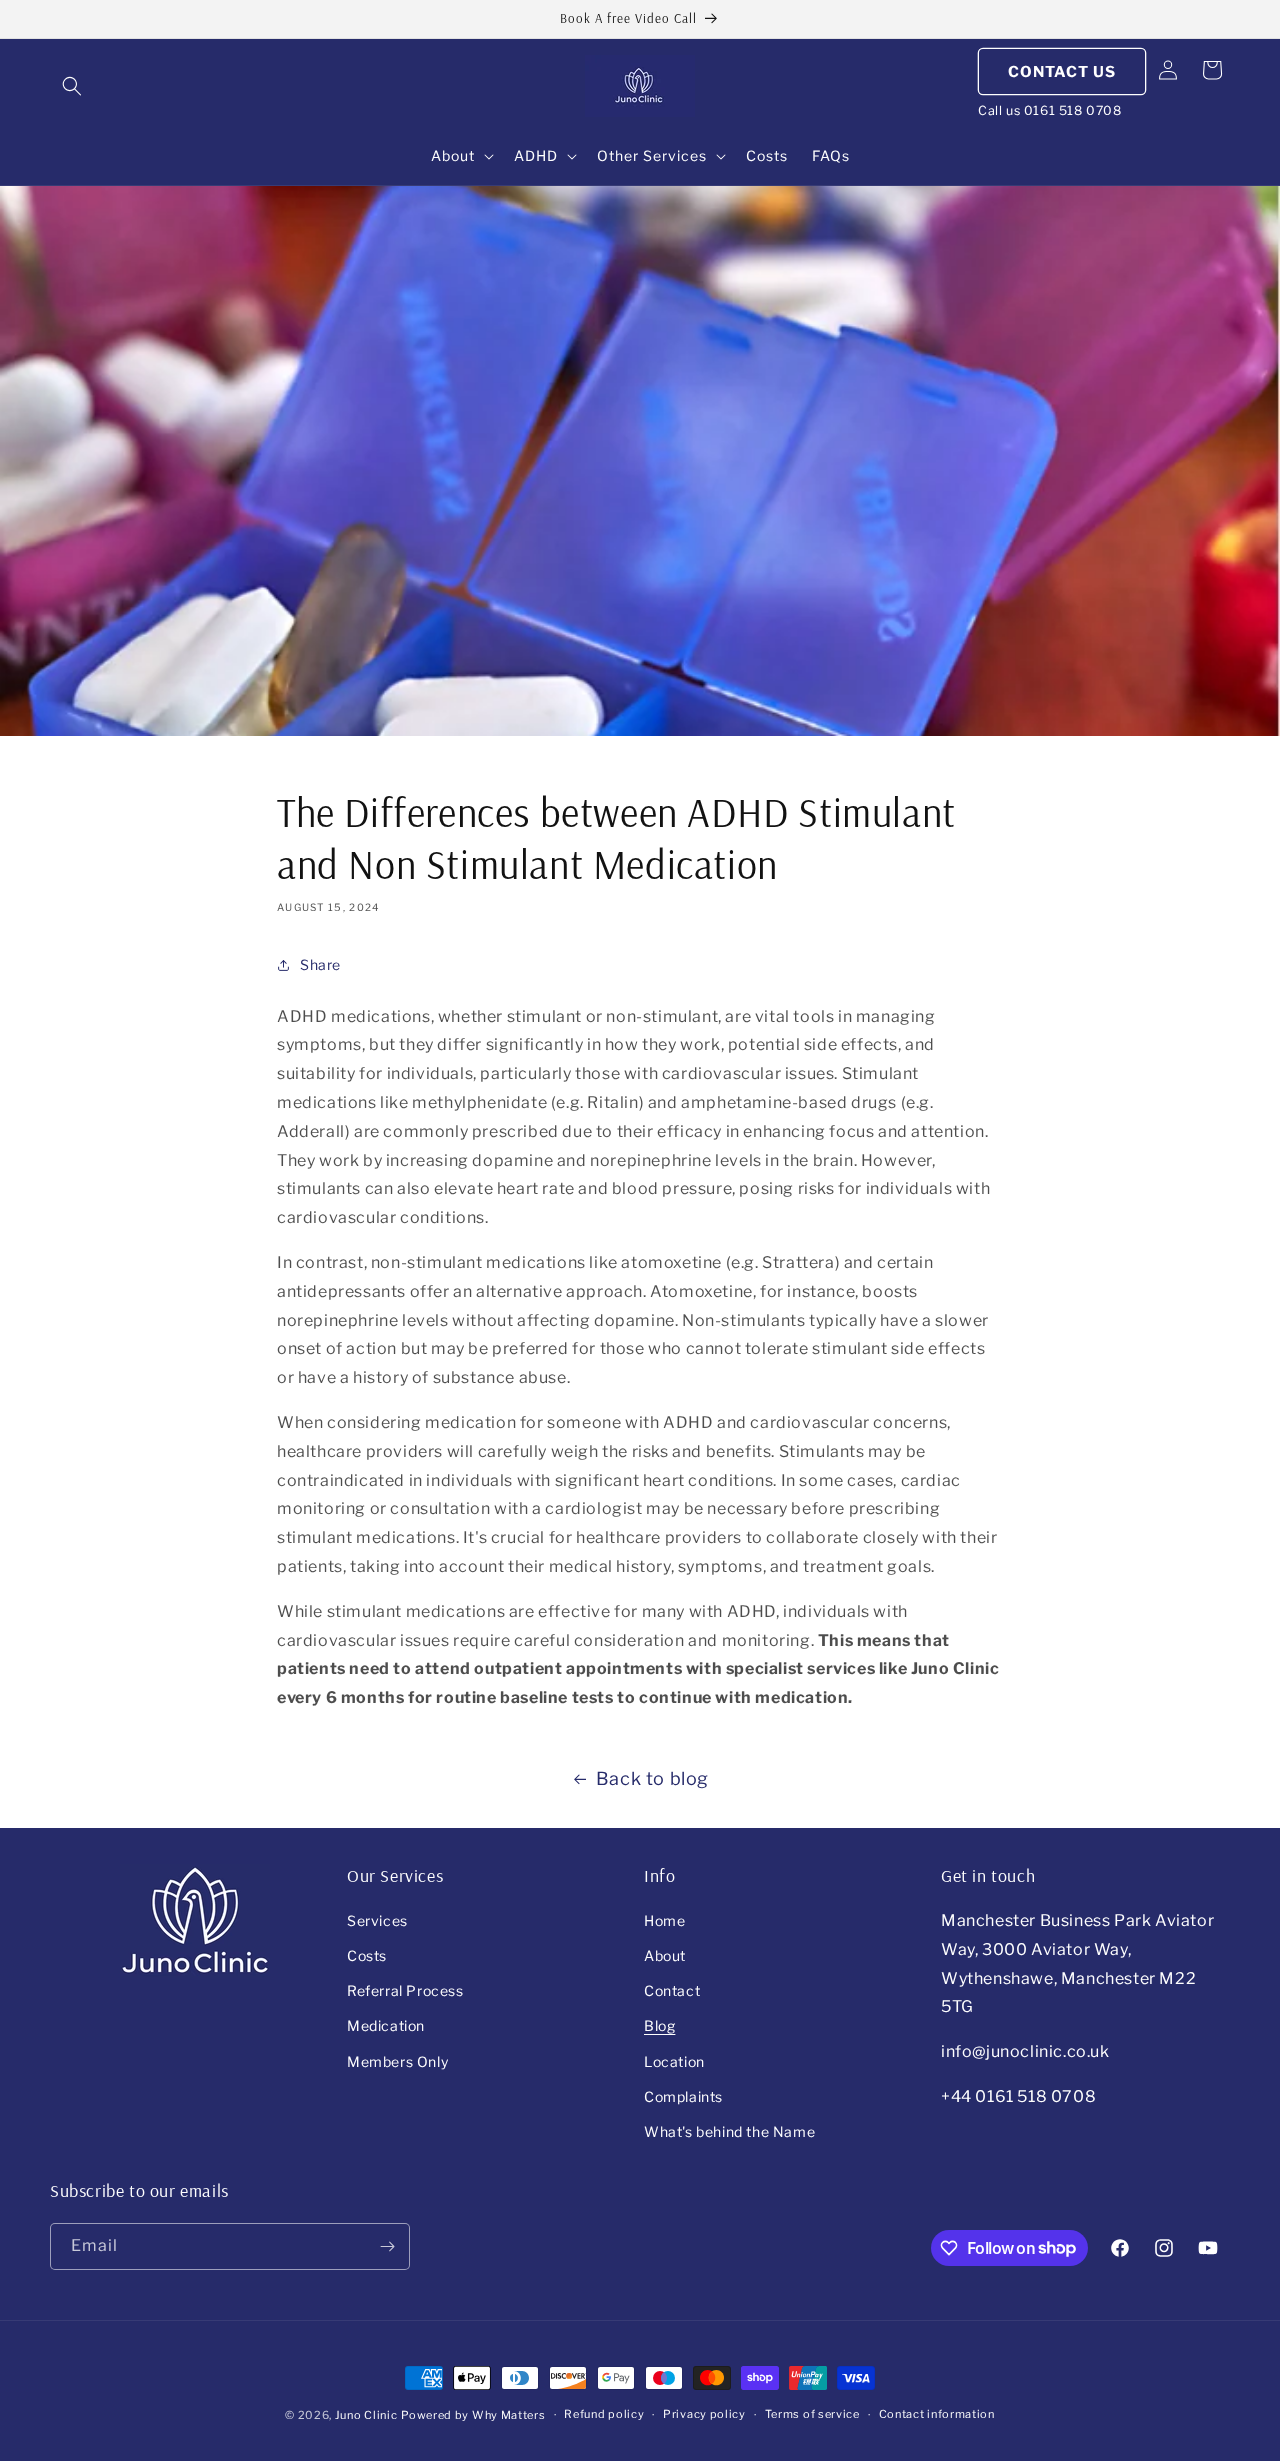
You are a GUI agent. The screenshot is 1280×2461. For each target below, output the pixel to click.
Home (664, 1920)
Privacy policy (704, 2414)
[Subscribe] (387, 2246)
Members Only (397, 2061)
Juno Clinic (366, 2415)
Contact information (937, 2414)
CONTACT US (1062, 72)
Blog (659, 2025)
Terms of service (812, 2414)
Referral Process (405, 1990)
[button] (72, 86)
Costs (367, 1955)
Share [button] (320, 964)
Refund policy (604, 2414)
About (665, 1955)
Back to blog (652, 1778)
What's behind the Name (729, 2131)
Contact (672, 1990)
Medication (386, 2025)
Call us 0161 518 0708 (1050, 110)
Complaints (683, 2096)
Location (674, 2061)
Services (377, 1920)
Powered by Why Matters (473, 2415)
